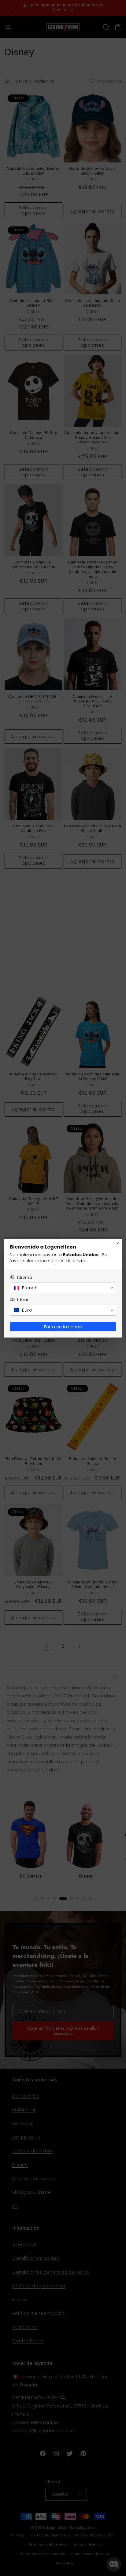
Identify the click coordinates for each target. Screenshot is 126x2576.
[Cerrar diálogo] (118, 1243)
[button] (63, 1288)
